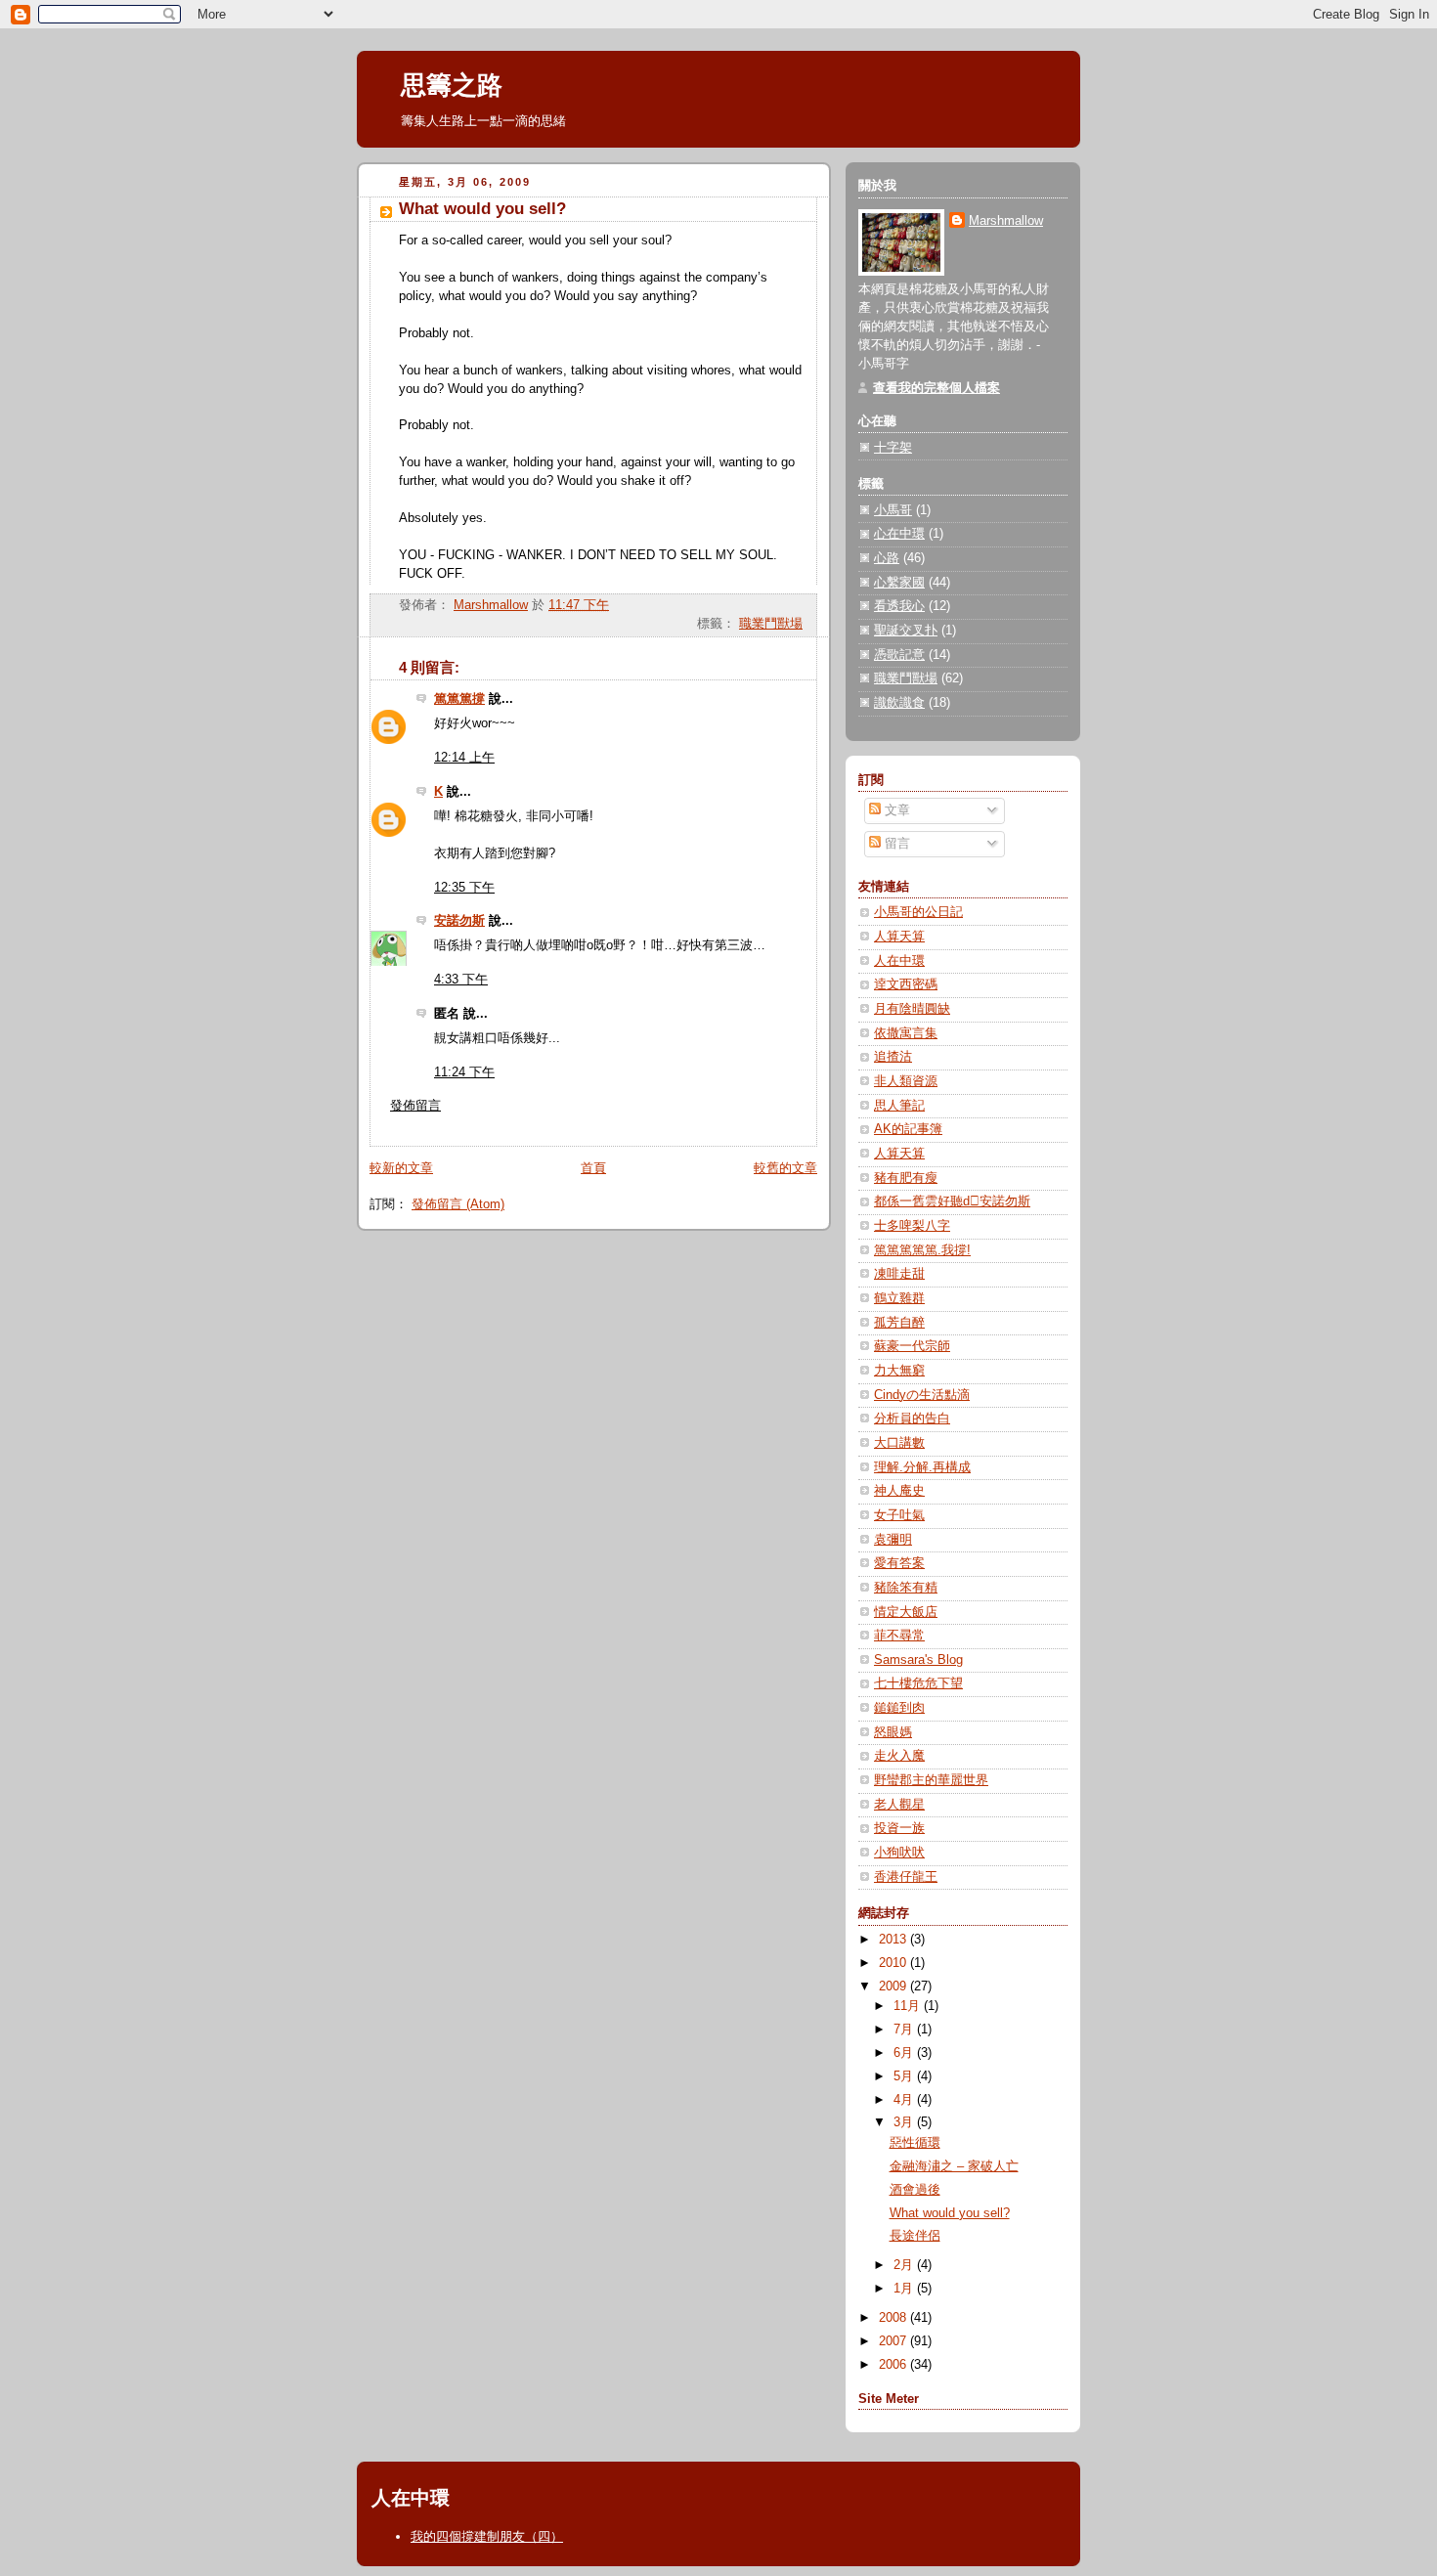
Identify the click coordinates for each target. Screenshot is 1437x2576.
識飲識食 (899, 703)
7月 (905, 2030)
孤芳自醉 (899, 1323)
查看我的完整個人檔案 (936, 388)
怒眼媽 (893, 1732)
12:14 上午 (464, 758)
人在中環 (899, 961)
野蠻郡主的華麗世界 (931, 1780)
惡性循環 (915, 2143)
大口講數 (899, 1443)
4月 (905, 2100)
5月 (905, 2076)
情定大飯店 (906, 1612)
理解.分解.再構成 (922, 1467)
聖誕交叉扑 (906, 631)
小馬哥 (893, 510)
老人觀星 (899, 1805)
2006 (894, 2365)
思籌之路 (452, 85)
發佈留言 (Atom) (458, 1204)
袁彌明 (893, 1540)
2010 (894, 1963)
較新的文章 (401, 1168)
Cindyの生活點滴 (922, 1395)
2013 (894, 1940)
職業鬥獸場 (771, 624)
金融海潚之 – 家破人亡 (954, 2166)
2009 (894, 1987)
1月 (905, 2289)
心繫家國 (899, 583)
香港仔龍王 (906, 1877)
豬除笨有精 (906, 1588)
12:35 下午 (464, 888)
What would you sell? (950, 2213)
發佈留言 (415, 1106)
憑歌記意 (899, 655)
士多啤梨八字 (912, 1226)
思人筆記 (899, 1106)
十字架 (893, 448)
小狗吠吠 (899, 1853)
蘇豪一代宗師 (912, 1346)
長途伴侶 (915, 2236)
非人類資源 (906, 1081)
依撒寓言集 (906, 1033)
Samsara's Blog (918, 1660)
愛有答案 (899, 1563)
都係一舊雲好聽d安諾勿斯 (952, 1201)
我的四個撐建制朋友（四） (487, 2536)
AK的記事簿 (908, 1129)
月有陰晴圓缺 (912, 1009)
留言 (895, 844)
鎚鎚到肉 (899, 1708)
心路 (887, 558)
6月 (905, 2053)
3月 (905, 2122)
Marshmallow (1006, 221)
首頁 (593, 1168)
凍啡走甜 (899, 1274)
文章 (895, 810)
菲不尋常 (899, 1636)
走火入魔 (899, 1756)
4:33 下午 (461, 980)
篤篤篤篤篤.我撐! (922, 1250)
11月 (909, 2006)
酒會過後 (915, 2190)
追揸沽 (893, 1057)
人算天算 (899, 937)
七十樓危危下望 (918, 1683)
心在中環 (899, 534)
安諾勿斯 (459, 921)
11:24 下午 (464, 1072)
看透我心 (899, 606)
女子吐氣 (899, 1515)
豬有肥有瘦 (906, 1178)
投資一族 (899, 1828)
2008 (894, 2318)
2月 (905, 2265)
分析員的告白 (912, 1419)
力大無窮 (899, 1371)
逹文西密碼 (906, 984)
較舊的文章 (785, 1168)
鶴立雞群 (899, 1298)
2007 (894, 2341)
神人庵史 (899, 1491)
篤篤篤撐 (459, 699)
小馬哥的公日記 (918, 912)
